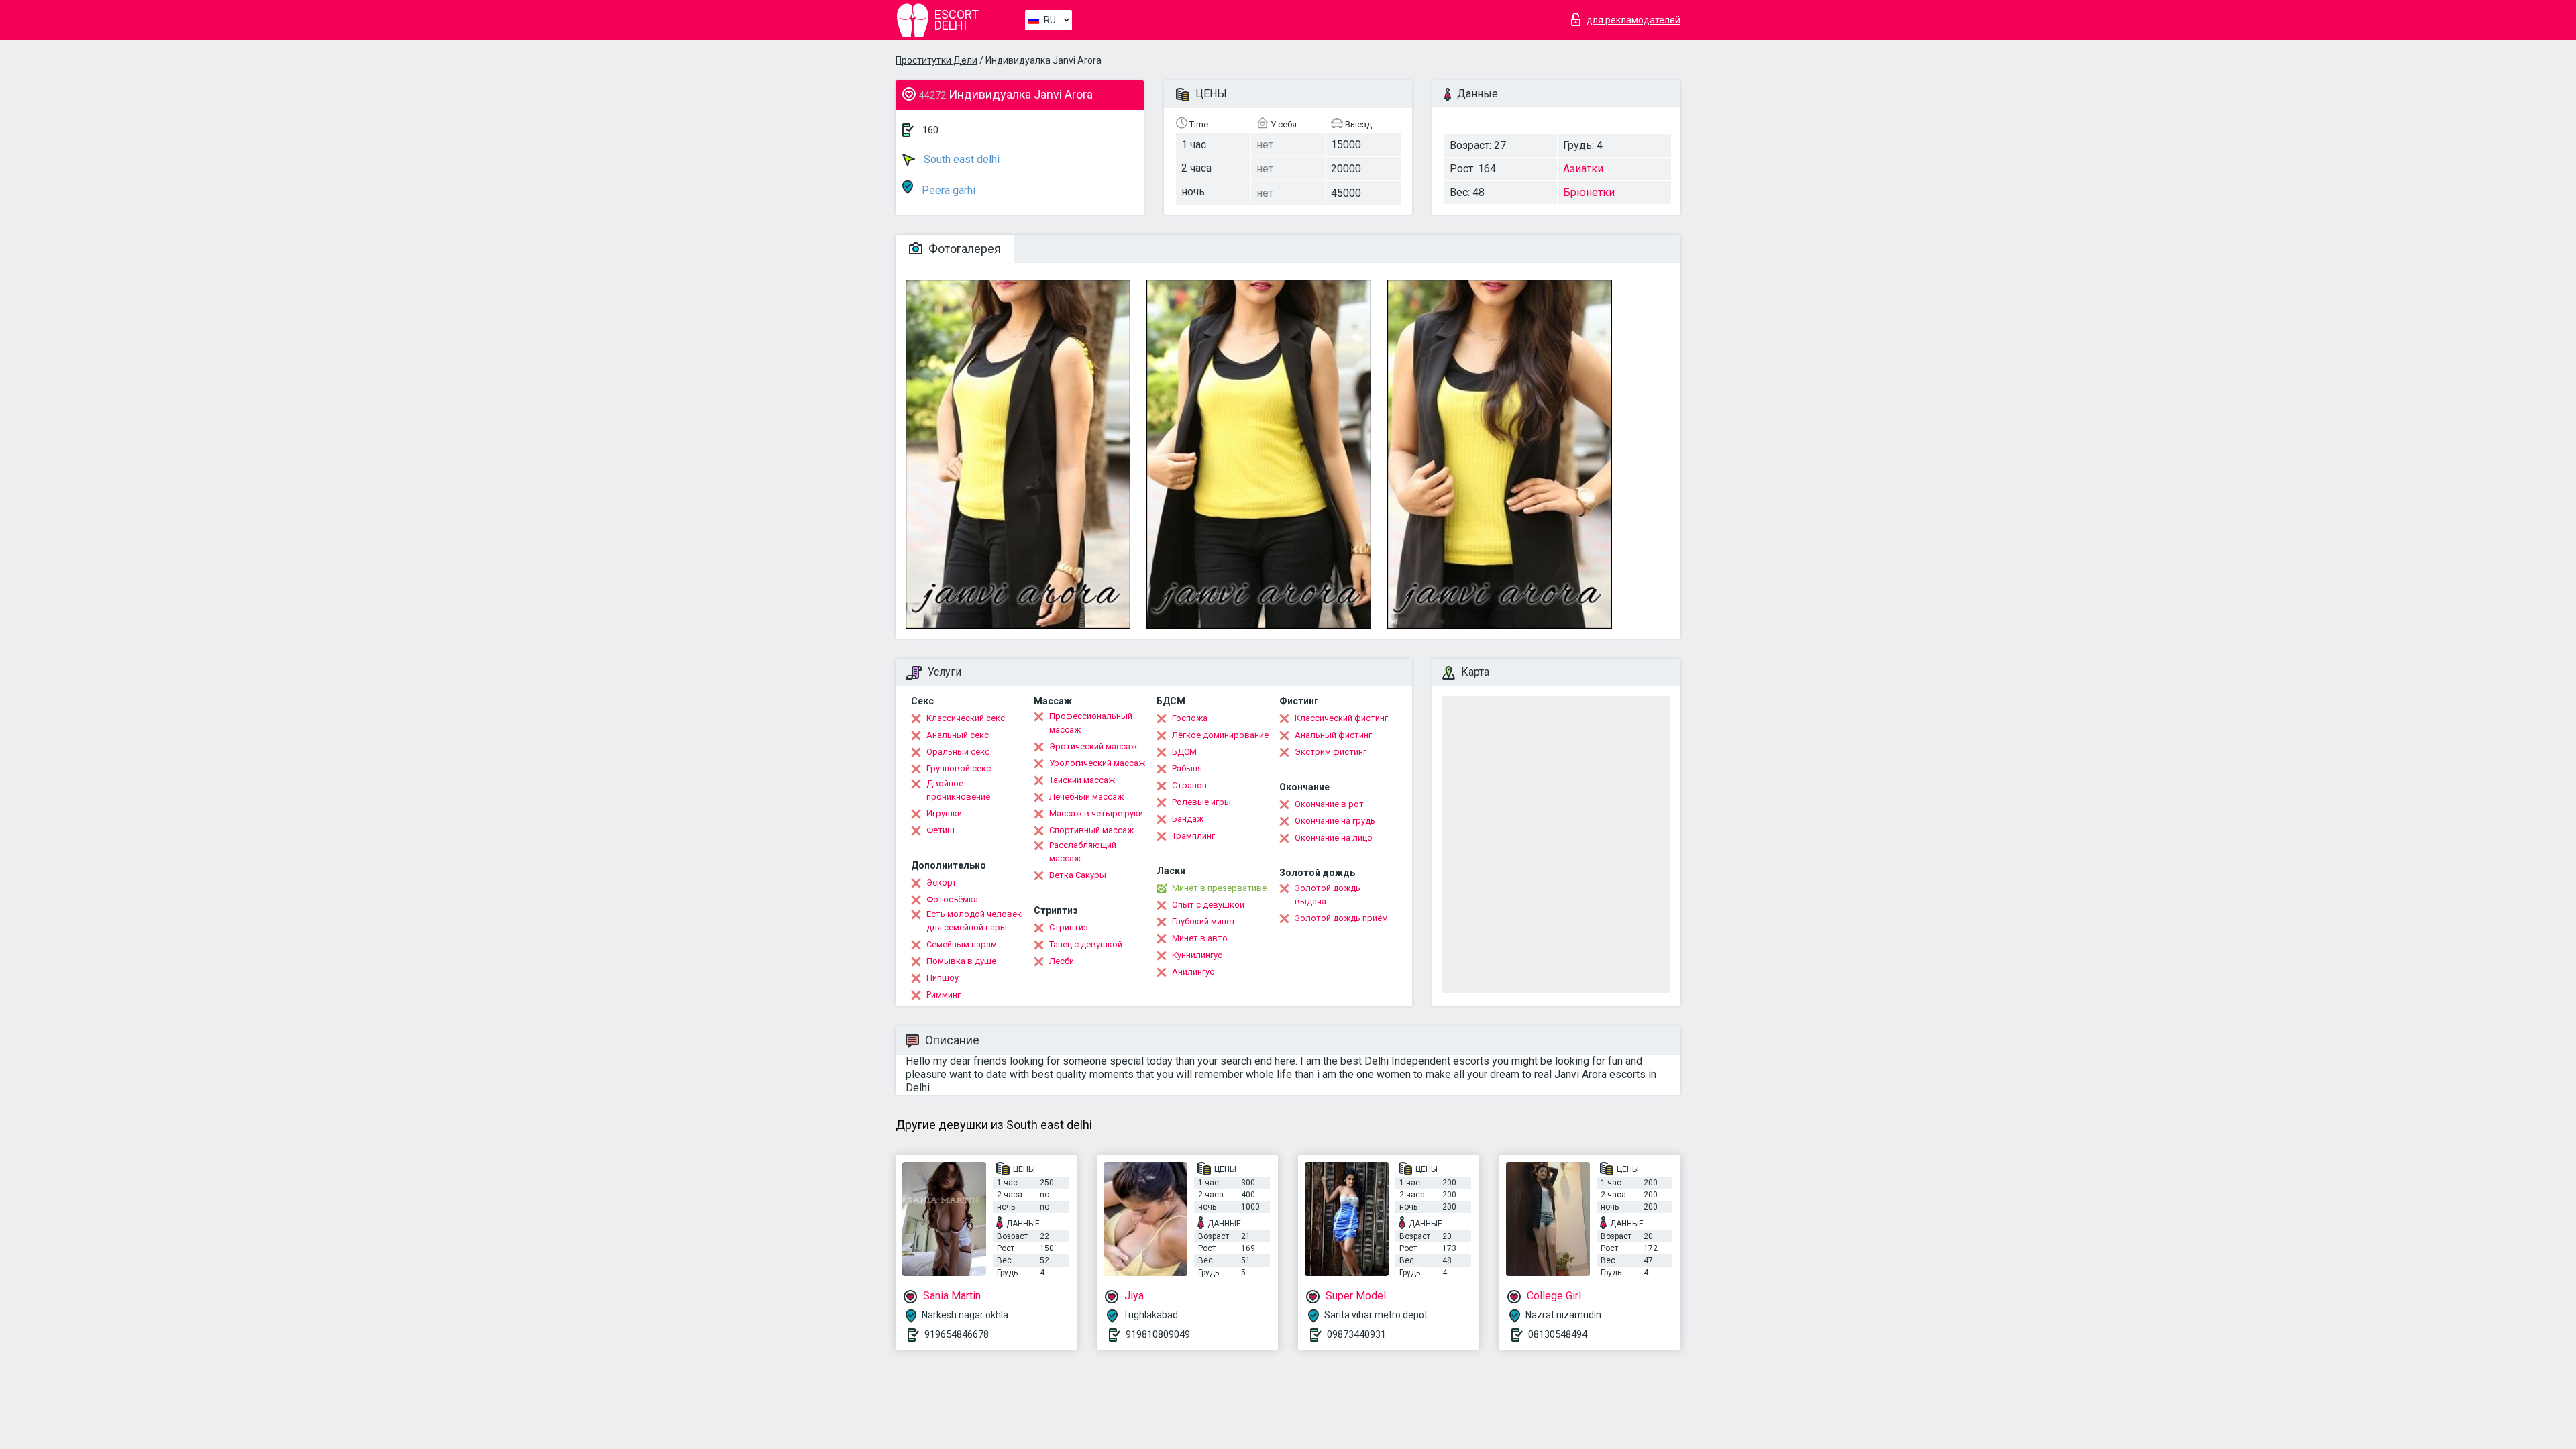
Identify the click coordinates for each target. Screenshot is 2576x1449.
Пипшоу (943, 978)
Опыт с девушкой (1208, 905)
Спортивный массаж (1091, 830)
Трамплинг (1193, 836)
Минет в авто (1200, 938)
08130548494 (1558, 1334)
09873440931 (1356, 1334)
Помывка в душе (961, 961)
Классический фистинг (1341, 718)
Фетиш (941, 830)
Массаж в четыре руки (1096, 813)
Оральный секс (958, 752)
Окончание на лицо (1334, 838)
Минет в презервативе (1219, 888)
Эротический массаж (1093, 746)
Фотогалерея (963, 249)
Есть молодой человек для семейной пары (974, 921)
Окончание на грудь (1335, 821)
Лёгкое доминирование (1220, 735)
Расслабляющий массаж (1083, 852)
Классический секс (966, 718)
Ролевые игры (1201, 802)
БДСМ (1184, 752)
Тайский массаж (1082, 780)
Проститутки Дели (936, 60)
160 (930, 130)
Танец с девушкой (1086, 944)
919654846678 (957, 1334)
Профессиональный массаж (1091, 723)
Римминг (944, 995)
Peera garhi (947, 190)
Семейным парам (962, 944)
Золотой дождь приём (1341, 918)
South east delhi (960, 159)
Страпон (1189, 785)
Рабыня (1187, 768)
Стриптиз (1069, 927)
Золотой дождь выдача (1328, 895)
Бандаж (1188, 819)
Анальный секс (958, 735)
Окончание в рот (1329, 804)
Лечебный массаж (1086, 797)
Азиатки (1583, 169)
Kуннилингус (1197, 955)
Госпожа (1190, 718)
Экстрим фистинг (1331, 752)
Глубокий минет (1204, 921)
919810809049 (1158, 1334)
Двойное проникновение (958, 790)
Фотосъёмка (952, 899)
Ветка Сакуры (1078, 875)
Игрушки (944, 813)
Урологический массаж (1097, 763)
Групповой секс (959, 768)
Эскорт (942, 882)
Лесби (1062, 961)
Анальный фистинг (1333, 735)
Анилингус (1193, 972)
